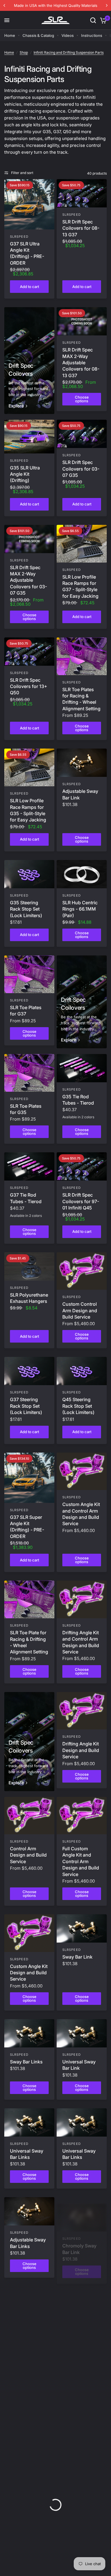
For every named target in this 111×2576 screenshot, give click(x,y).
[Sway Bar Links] (29, 2033)
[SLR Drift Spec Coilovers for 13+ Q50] (29, 652)
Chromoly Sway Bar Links (27, 2332)
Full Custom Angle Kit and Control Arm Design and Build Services (28, 2440)
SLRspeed (19, 237)
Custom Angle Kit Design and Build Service (29, 1973)
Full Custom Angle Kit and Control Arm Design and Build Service (81, 1861)
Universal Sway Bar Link (79, 2065)
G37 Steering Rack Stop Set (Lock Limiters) (26, 1406)
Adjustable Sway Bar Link (80, 794)
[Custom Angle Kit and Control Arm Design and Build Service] (82, 1471)
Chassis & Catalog (38, 35)
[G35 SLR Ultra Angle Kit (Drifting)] (29, 436)
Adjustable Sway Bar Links (28, 2243)
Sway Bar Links (26, 2062)
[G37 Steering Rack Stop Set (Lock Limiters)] (29, 1371)
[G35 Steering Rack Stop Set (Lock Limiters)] (29, 874)
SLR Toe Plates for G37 (26, 1011)
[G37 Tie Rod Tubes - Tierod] (29, 1166)
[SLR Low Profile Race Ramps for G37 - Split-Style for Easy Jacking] (82, 544)
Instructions (92, 35)
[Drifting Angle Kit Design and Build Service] (82, 1711)
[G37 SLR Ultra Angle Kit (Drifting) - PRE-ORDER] (29, 204)
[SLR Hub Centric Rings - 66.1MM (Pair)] (82, 874)
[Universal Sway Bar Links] (29, 2122)
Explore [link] (16, 406)
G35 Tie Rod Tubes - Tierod (78, 1100)
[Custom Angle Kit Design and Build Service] (29, 1933)
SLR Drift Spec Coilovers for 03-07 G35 (81, 469)
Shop (24, 52)
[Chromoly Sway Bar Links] (29, 2300)
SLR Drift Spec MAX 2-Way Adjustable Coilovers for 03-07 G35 (28, 580)
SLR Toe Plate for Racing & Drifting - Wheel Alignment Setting (29, 1642)
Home (10, 35)
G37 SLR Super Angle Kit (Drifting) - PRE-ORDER (27, 1527)
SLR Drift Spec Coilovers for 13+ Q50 (29, 686)
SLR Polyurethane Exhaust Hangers (29, 1298)
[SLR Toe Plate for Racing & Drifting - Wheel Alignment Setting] (29, 1599)
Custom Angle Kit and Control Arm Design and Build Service (81, 1514)
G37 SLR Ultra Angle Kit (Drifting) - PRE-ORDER (27, 253)
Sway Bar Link (77, 1957)
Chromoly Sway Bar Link (79, 2243)
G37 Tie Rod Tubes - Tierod (26, 1198)
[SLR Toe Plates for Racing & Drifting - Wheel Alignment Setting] (82, 656)
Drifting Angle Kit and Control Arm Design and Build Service (81, 1642)
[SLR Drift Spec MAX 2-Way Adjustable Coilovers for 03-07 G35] (29, 539)
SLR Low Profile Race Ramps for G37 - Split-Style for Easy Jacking (80, 586)
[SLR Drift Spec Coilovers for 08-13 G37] (82, 193)
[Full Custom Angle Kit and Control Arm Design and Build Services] (29, 2394)
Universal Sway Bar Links (27, 2154)
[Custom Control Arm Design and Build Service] (82, 1271)
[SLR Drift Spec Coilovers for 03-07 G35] (82, 434)
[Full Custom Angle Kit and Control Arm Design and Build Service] (82, 1816)
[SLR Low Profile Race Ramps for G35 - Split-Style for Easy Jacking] (29, 767)
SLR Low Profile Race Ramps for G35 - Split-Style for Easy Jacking (28, 810)
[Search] (93, 20)
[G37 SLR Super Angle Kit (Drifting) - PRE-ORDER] (29, 1478)
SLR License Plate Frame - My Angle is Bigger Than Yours (81, 2399)
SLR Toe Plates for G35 (26, 1109)
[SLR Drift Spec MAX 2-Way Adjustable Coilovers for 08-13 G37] (82, 321)
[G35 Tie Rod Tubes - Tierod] (82, 1068)
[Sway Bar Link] (82, 1928)
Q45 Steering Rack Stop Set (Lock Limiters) (78, 1406)
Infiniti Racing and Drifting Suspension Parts (69, 52)
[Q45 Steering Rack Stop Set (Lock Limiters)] (82, 1371)
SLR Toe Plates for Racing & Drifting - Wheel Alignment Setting (81, 699)
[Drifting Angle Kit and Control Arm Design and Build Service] (82, 1599)
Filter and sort (22, 173)
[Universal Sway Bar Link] (82, 2033)
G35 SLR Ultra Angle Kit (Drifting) (25, 474)
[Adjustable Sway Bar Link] (82, 763)
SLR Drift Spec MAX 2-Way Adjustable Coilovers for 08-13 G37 (81, 363)
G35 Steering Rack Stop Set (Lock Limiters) (26, 909)
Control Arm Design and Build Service (28, 1855)
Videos (68, 35)
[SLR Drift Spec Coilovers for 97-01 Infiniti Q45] (82, 1166)
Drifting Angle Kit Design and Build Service (81, 1750)
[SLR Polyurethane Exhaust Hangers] (29, 1266)
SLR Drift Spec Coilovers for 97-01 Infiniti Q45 (81, 1201)
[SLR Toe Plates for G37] (29, 974)
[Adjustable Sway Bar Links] (29, 2211)
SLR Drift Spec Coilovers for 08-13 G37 (81, 228)
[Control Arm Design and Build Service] (29, 1816)
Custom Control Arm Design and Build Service (80, 1310)
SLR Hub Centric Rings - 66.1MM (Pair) (80, 909)
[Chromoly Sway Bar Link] (82, 2211)
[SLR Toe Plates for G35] (29, 1073)
